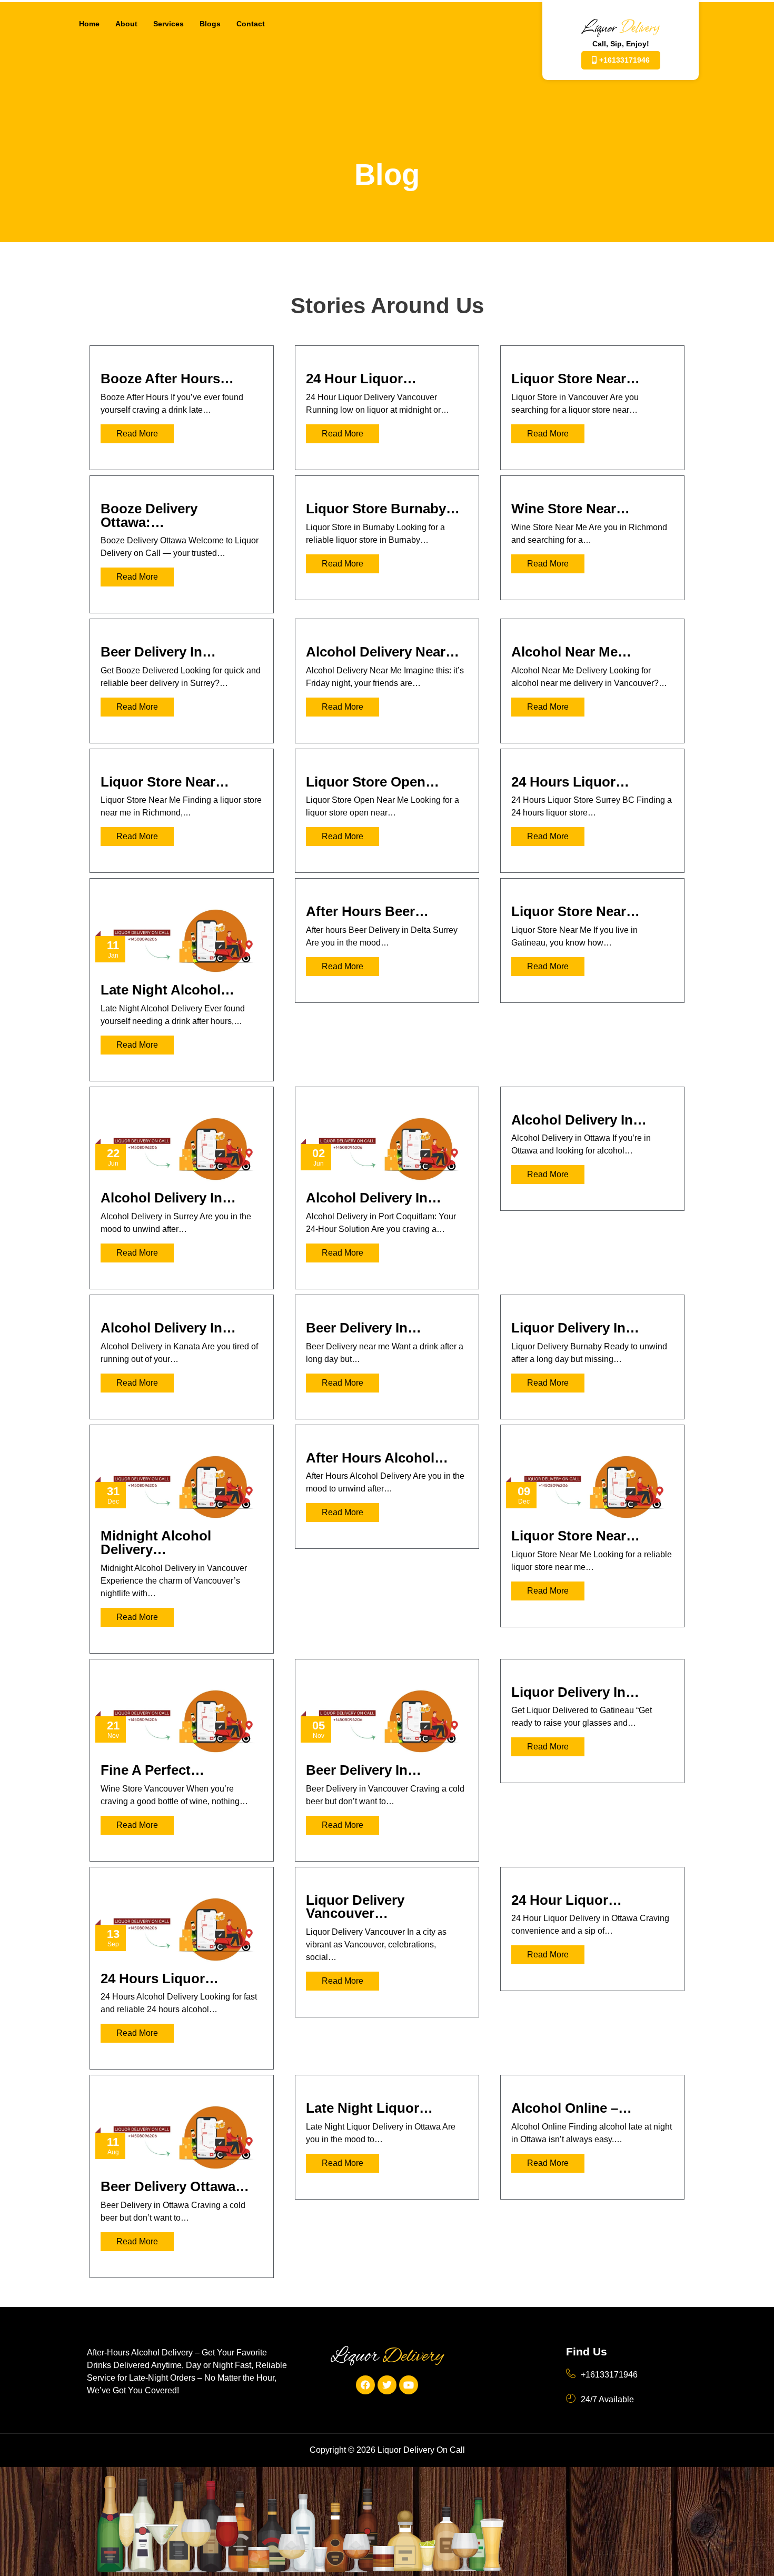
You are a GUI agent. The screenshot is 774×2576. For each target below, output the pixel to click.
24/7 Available (607, 2399)
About (126, 24)
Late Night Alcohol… (167, 990)
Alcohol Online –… (572, 2108)
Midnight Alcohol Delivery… (156, 1543)
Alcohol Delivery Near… (383, 652)
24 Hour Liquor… (361, 379)
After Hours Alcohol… (377, 1458)
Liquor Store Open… (373, 782)
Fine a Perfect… (152, 1770)
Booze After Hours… (167, 379)
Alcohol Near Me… (571, 652)
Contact (251, 24)
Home (89, 24)
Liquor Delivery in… (575, 1328)
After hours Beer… (367, 911)
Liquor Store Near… (575, 379)
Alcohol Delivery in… (168, 1198)
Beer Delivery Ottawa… (175, 2186)
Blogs (210, 24)
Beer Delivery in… (158, 652)
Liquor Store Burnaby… (383, 509)
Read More (137, 434)
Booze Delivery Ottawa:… (149, 515)
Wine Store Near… (570, 509)
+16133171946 (609, 2375)
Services (168, 24)
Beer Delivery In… (364, 1328)
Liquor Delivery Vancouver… (355, 1907)
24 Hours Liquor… (570, 782)
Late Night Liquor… (369, 2108)
